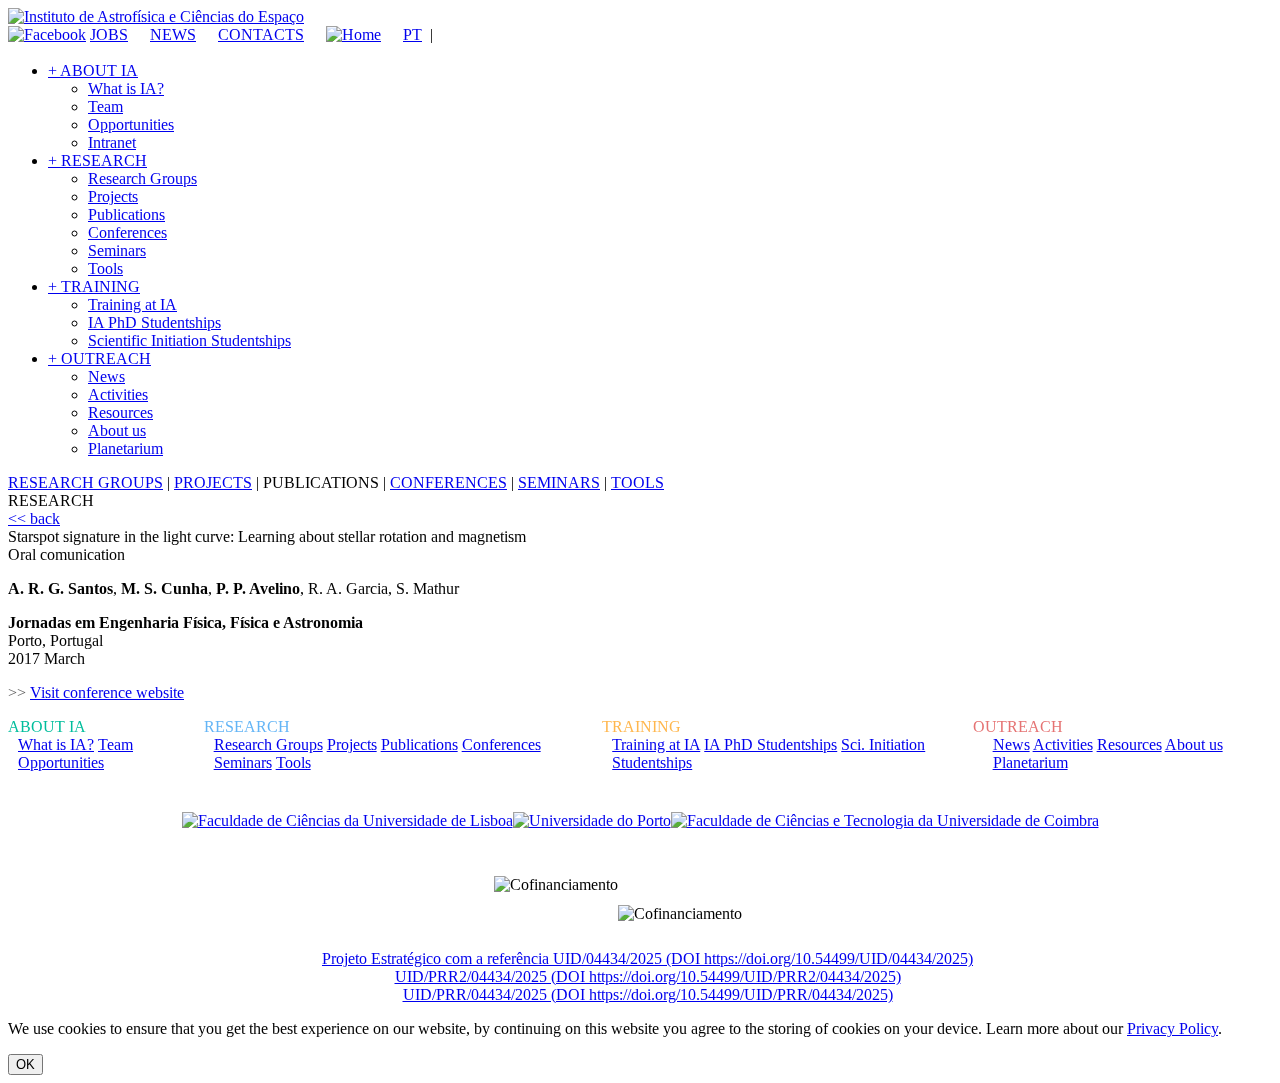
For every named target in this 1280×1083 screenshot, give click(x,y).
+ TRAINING (94, 286)
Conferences (127, 232)
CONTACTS (261, 34)
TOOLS (637, 482)
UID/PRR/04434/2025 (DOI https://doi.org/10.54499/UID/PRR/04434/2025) (648, 994)
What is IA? (126, 88)
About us (117, 430)
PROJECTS (213, 482)
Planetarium (125, 448)
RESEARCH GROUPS (85, 482)
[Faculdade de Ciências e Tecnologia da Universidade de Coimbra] (885, 821)
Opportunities (131, 124)
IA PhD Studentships (154, 322)
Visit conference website (107, 692)
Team (105, 106)
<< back (34, 518)
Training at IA (132, 304)
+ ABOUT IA (93, 70)
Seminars (117, 250)
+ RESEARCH (97, 160)
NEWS (173, 34)
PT (412, 34)
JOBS (109, 34)
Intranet (112, 142)
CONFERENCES (448, 482)
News (106, 376)
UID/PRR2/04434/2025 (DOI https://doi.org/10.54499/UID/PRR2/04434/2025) (648, 976)
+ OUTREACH (99, 358)
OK (25, 1064)
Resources (120, 412)
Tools (105, 268)
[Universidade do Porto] (592, 821)
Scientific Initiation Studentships (189, 340)
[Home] (344, 34)
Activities (118, 394)
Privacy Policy (1172, 1028)
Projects (113, 196)
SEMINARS (559, 482)
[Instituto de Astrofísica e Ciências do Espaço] (156, 16)
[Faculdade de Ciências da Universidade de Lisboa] (347, 821)
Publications (126, 214)
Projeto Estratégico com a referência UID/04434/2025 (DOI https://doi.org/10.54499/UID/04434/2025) (647, 958)
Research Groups (142, 178)
